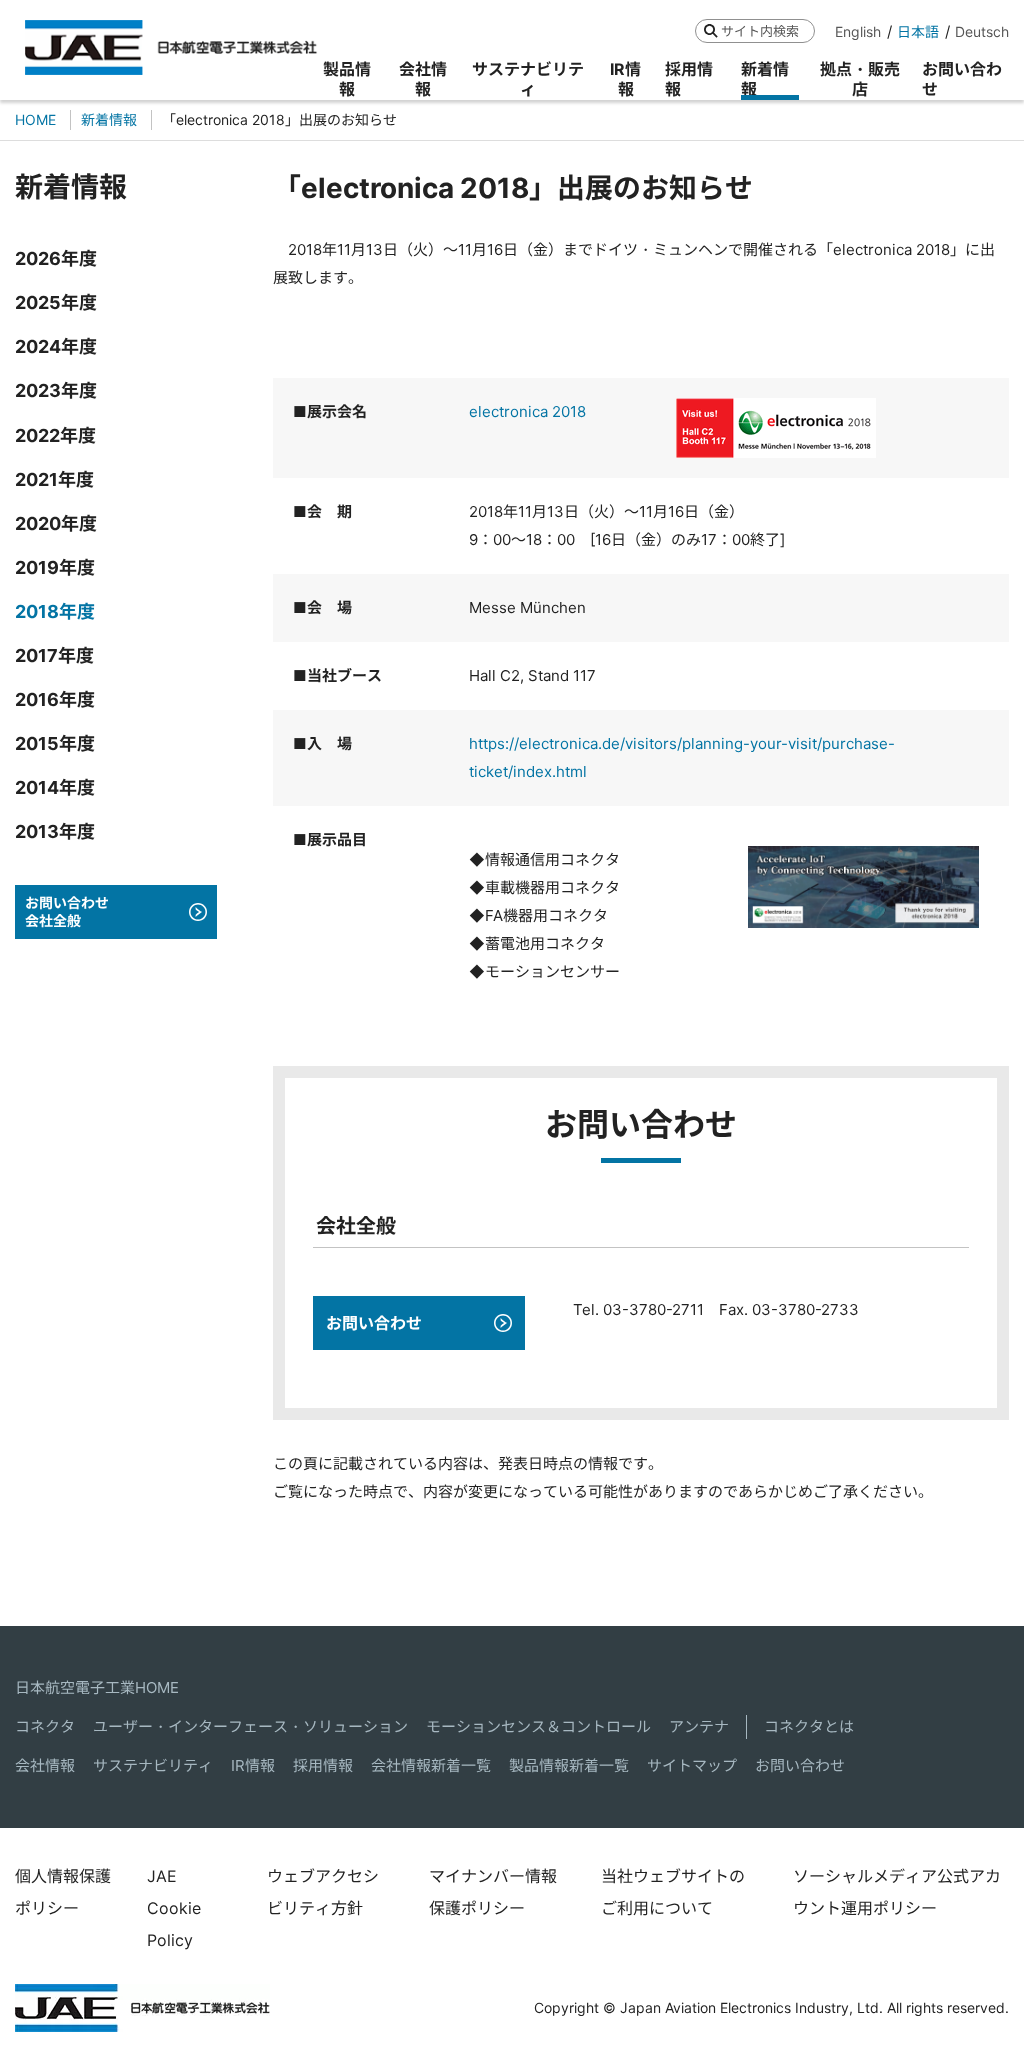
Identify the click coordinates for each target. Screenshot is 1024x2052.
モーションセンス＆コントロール (538, 1726)
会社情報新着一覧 (431, 1765)
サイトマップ (692, 1765)
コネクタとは (809, 1726)
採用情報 (323, 1765)
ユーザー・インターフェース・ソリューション (250, 1726)
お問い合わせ (800, 1765)
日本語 (918, 31)
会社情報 (45, 1765)
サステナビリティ (153, 1765)
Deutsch (982, 31)
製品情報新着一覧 (569, 1765)
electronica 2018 (527, 411)
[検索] (710, 30)
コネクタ (45, 1726)
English (858, 31)
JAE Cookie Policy (174, 1908)
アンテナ (699, 1726)
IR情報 (253, 1765)
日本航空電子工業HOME (97, 1687)
